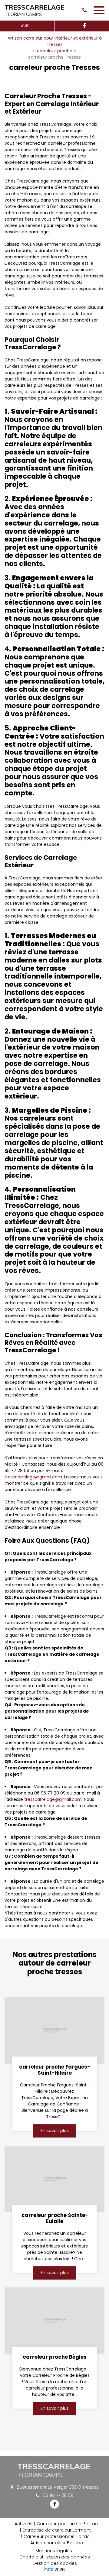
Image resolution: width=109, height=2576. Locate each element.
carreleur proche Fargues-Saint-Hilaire (54, 2070)
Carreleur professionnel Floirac (57, 2536)
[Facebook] (84, 26)
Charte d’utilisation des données (55, 2557)
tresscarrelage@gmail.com (33, 1477)
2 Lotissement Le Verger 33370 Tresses (57, 2487)
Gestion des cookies (55, 2563)
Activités (23, 2524)
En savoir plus (55, 2131)
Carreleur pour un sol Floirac (67, 2524)
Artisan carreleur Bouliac (57, 2543)
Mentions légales (54, 2551)
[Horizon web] (49, 2569)
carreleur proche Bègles (55, 2357)
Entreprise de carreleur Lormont (57, 2530)
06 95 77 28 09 (57, 2495)
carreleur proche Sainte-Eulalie (55, 2218)
